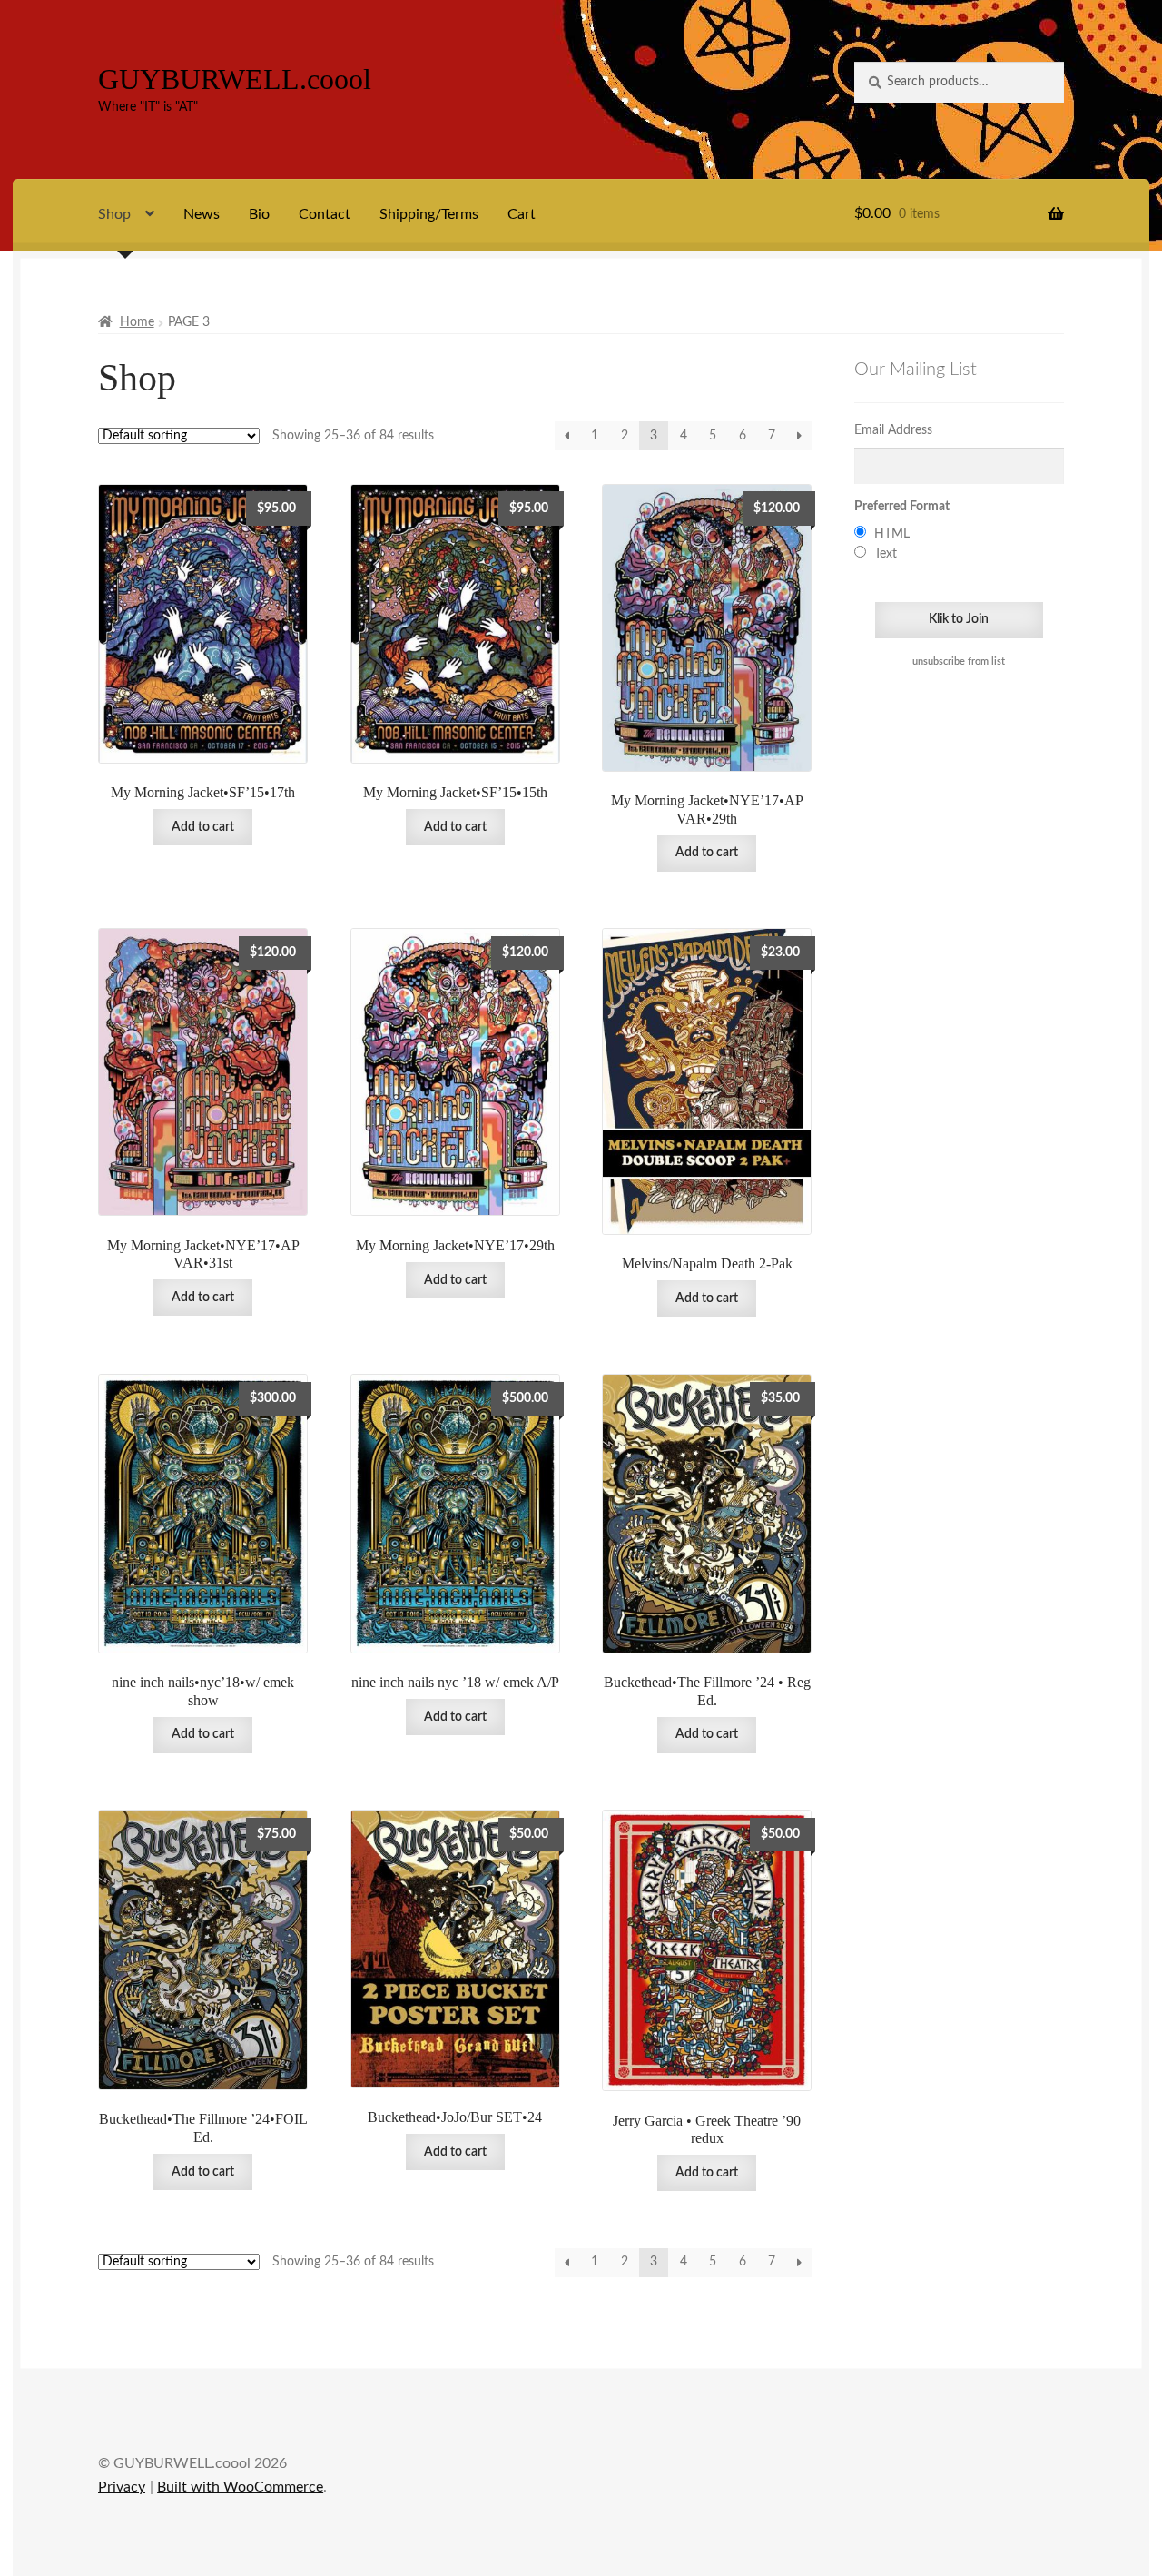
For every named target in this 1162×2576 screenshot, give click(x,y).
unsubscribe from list (959, 662)
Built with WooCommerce (240, 2487)
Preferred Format (902, 507)
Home (137, 322)
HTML (892, 534)
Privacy (122, 2487)
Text (886, 554)
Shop (114, 214)
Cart (522, 214)
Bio (259, 214)
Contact (325, 214)
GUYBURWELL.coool (235, 79)
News (202, 214)
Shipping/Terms (429, 214)
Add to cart (203, 827)
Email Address (893, 430)
